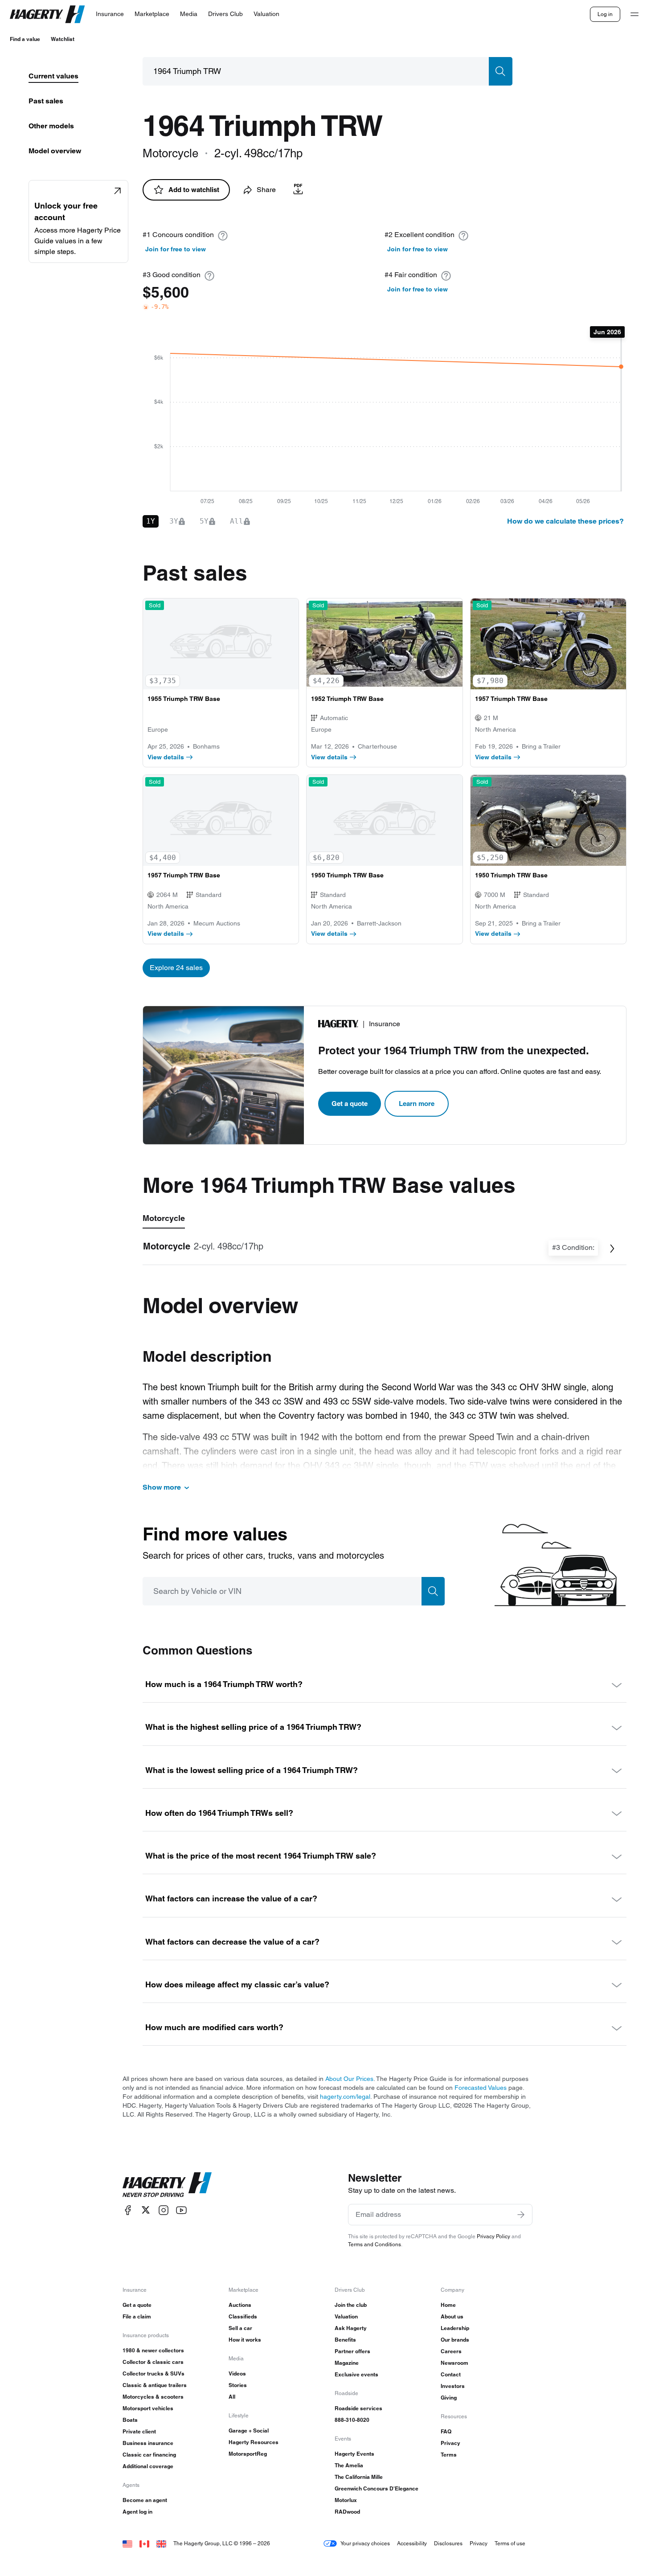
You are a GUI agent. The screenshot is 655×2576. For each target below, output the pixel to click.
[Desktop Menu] (635, 14)
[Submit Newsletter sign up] (521, 2215)
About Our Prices (349, 2079)
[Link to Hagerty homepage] (167, 2185)
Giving (449, 2398)
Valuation (346, 2316)
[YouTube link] (181, 2210)
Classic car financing (149, 2455)
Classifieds (243, 2316)
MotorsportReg (248, 2454)
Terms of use (510, 2543)
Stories (238, 2385)
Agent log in (137, 2512)
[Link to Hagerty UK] (161, 2543)
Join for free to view (176, 249)
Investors (453, 2386)
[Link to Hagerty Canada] (144, 2543)
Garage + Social (249, 2431)
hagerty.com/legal (345, 2097)
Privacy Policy (493, 2236)
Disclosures (448, 2543)
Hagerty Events (354, 2454)
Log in (605, 14)
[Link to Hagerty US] (127, 2543)
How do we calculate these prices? (565, 521)
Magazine (347, 2363)
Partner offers (352, 2351)
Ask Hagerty (351, 2328)
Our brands (455, 2340)
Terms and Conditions (375, 2244)
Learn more (417, 1104)
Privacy (450, 2443)
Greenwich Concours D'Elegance (377, 2488)
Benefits (345, 2340)
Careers (451, 2351)
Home (448, 2305)
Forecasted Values (481, 2088)
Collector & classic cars (153, 2362)
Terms (449, 2455)
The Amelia (349, 2465)
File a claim (137, 2316)
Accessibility (412, 2543)
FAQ (446, 2431)
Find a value (25, 39)
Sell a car (240, 2328)
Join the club (351, 2305)
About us (452, 2316)
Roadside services (358, 2408)
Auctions (240, 2305)
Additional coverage (148, 2466)
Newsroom (454, 2363)
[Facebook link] (128, 2210)
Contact (451, 2374)
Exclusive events (356, 2374)
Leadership (455, 2328)
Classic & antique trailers (155, 2385)
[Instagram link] (164, 2210)
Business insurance (148, 2443)
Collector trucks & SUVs (154, 2373)
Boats (130, 2420)
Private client (139, 2431)
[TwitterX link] (146, 2210)
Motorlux (346, 2500)
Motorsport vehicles (148, 2408)
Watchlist (63, 39)
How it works (245, 2340)
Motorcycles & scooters (153, 2397)
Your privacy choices (365, 2543)
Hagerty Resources (254, 2442)
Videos (237, 2373)
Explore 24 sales (176, 968)
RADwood (347, 2512)
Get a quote (350, 1104)
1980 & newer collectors (153, 2350)
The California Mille (359, 2477)
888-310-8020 (352, 2420)
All (232, 2397)
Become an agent (145, 2500)
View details (166, 757)
